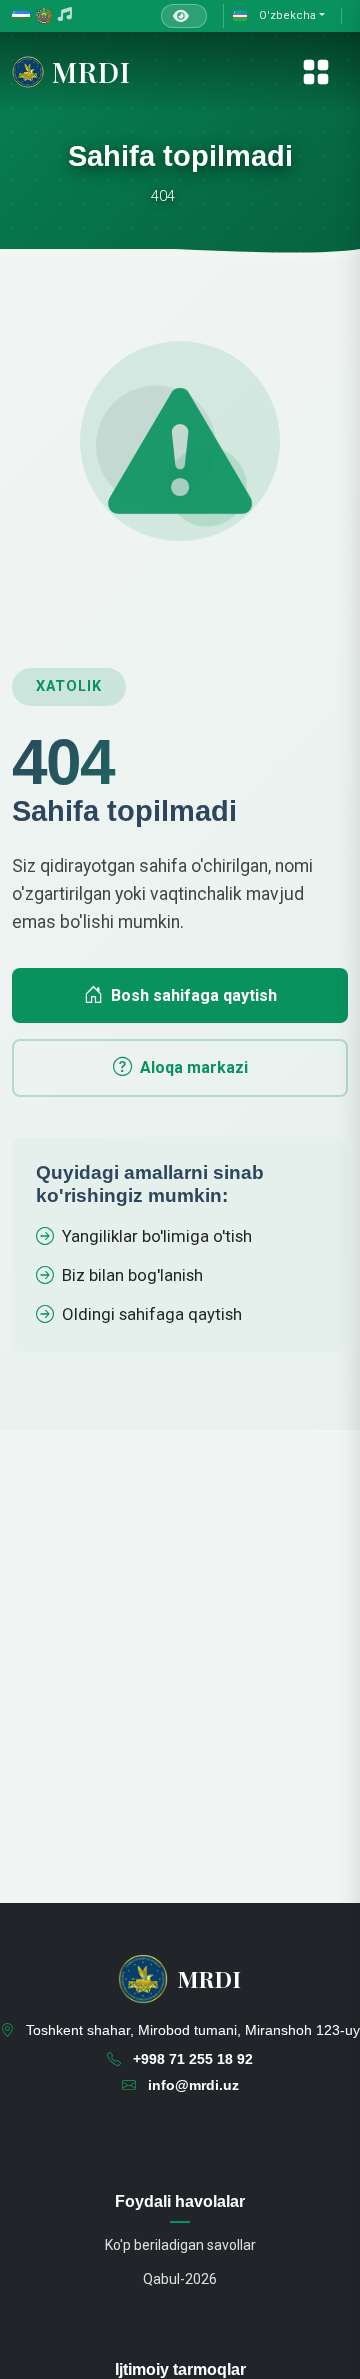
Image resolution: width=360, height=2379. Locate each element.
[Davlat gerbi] (44, 16)
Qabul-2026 (180, 2279)
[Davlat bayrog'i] (21, 16)
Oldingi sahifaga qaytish (152, 1314)
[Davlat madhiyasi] (65, 16)
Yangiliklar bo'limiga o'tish (157, 1236)
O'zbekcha (286, 15)
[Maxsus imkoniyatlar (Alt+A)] (184, 16)
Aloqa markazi (194, 1067)
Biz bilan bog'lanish (132, 1275)
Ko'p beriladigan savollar (180, 2245)
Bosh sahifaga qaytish (194, 995)
